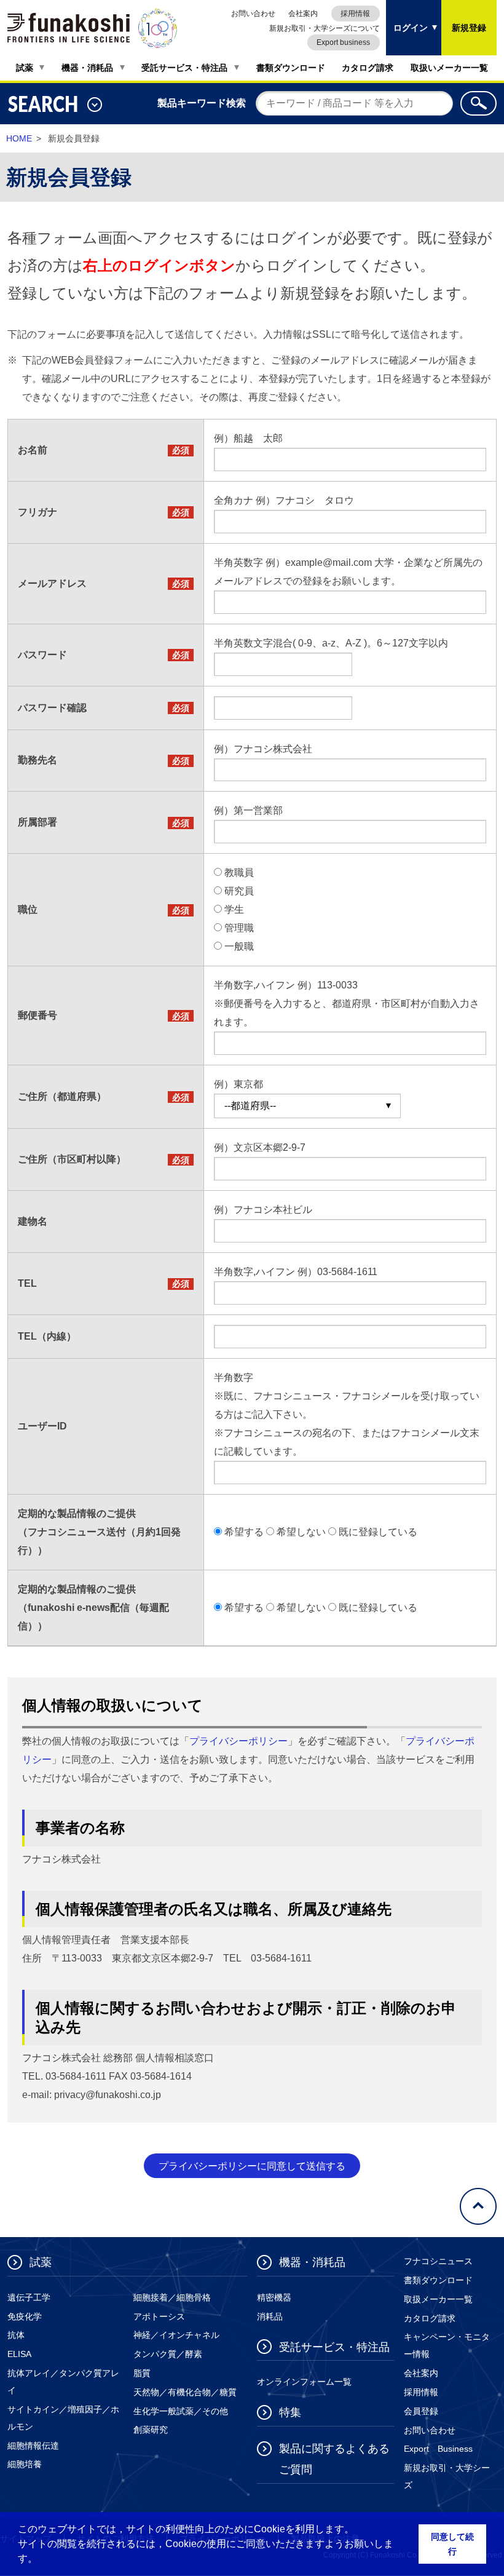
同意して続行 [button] (452, 2544)
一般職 (239, 946)
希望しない (301, 1532)
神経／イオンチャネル (176, 2335)
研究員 (239, 891)
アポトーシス (159, 2316)
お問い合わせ (253, 14)
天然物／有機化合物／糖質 (185, 2392)
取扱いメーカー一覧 (449, 68)
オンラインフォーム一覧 (304, 2382)
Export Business (438, 2449)
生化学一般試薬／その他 (181, 2411)
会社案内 (303, 14)
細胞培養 (25, 2464)
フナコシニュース (438, 2261)
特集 (290, 2412)
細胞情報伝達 (33, 2446)
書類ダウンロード (291, 68)
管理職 (239, 928)
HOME (19, 138)
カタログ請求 (368, 68)
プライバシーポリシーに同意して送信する (252, 2166)
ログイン (407, 16)
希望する (244, 1532)
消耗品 (270, 2316)
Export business (343, 42)
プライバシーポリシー (238, 1741)
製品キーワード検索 (202, 103)
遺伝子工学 (29, 2297)
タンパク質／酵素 (168, 2354)
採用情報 (355, 14)
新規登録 (469, 28)
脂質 (142, 2373)
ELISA (19, 2354)
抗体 (16, 2335)
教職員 (239, 873)
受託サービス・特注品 (184, 68)
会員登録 (421, 2411)
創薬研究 (151, 2430)
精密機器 (274, 2297)
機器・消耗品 (87, 68)
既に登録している (378, 1532)
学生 (234, 909)
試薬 (25, 68)
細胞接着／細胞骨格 (172, 2297)
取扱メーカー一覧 (438, 2299)
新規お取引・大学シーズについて (325, 28)
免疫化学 (25, 2316)
